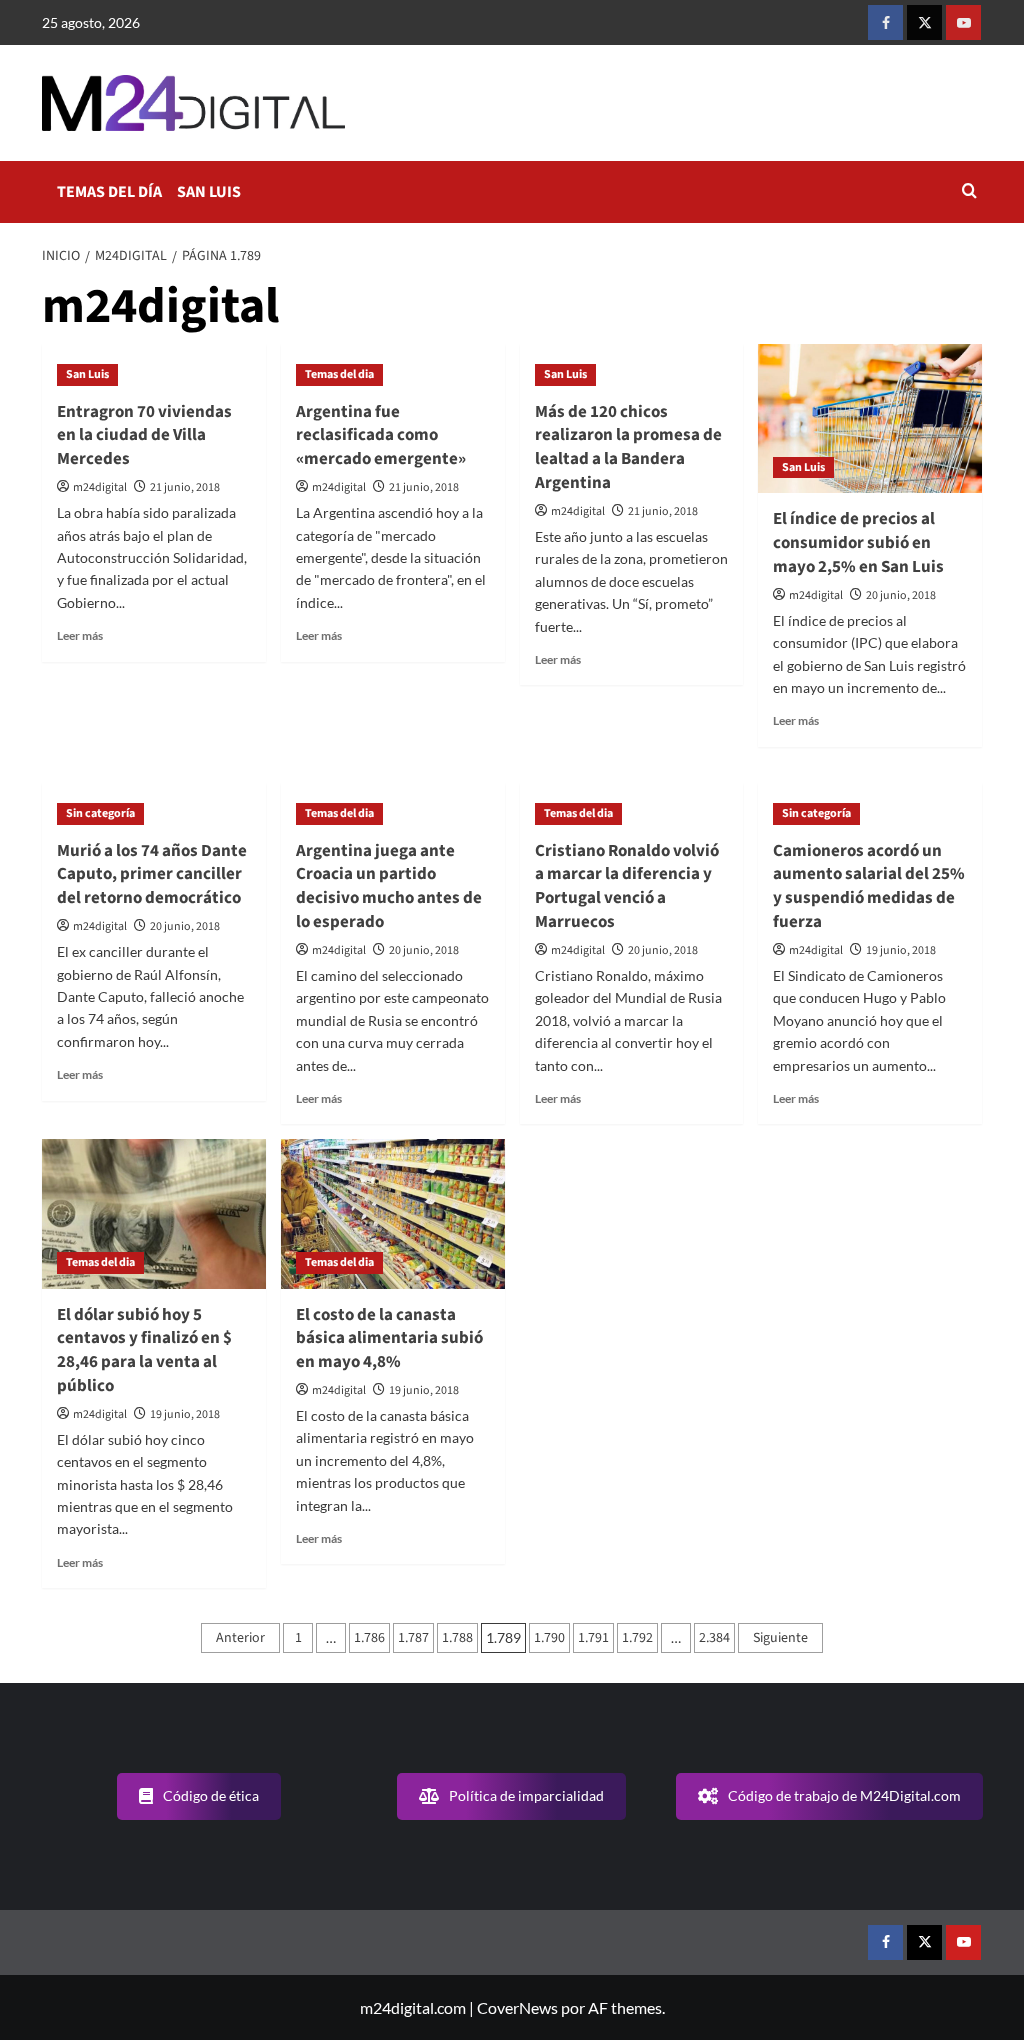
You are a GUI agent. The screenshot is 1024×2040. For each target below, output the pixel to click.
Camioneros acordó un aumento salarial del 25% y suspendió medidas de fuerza (869, 886)
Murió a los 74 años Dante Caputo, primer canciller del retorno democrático (152, 875)
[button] (969, 192)
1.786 (369, 1638)
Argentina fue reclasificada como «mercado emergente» (381, 436)
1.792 (637, 1638)
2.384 (714, 1638)
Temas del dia (339, 374)
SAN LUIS (209, 192)
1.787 (413, 1638)
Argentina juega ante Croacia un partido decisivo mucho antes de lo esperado (389, 886)
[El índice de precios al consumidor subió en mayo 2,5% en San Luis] (870, 418)
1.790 (549, 1638)
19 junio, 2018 (901, 950)
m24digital (100, 487)
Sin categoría (100, 813)
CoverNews (517, 2007)
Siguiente (780, 1638)
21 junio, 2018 (185, 487)
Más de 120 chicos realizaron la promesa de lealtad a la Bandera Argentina (628, 447)
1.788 (457, 1638)
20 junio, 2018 (901, 595)
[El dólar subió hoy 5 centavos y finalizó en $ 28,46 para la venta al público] (154, 1213)
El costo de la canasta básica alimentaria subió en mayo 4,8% (389, 1339)
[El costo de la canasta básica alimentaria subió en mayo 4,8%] (393, 1213)
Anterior (240, 1638)
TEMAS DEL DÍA (109, 192)
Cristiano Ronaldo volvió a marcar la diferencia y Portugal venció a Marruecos (627, 886)
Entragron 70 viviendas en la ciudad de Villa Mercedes (144, 436)
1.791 (593, 1638)
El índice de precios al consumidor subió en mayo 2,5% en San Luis (858, 543)
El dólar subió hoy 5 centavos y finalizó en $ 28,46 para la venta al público (144, 1350)
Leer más (80, 635)
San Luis (87, 374)
